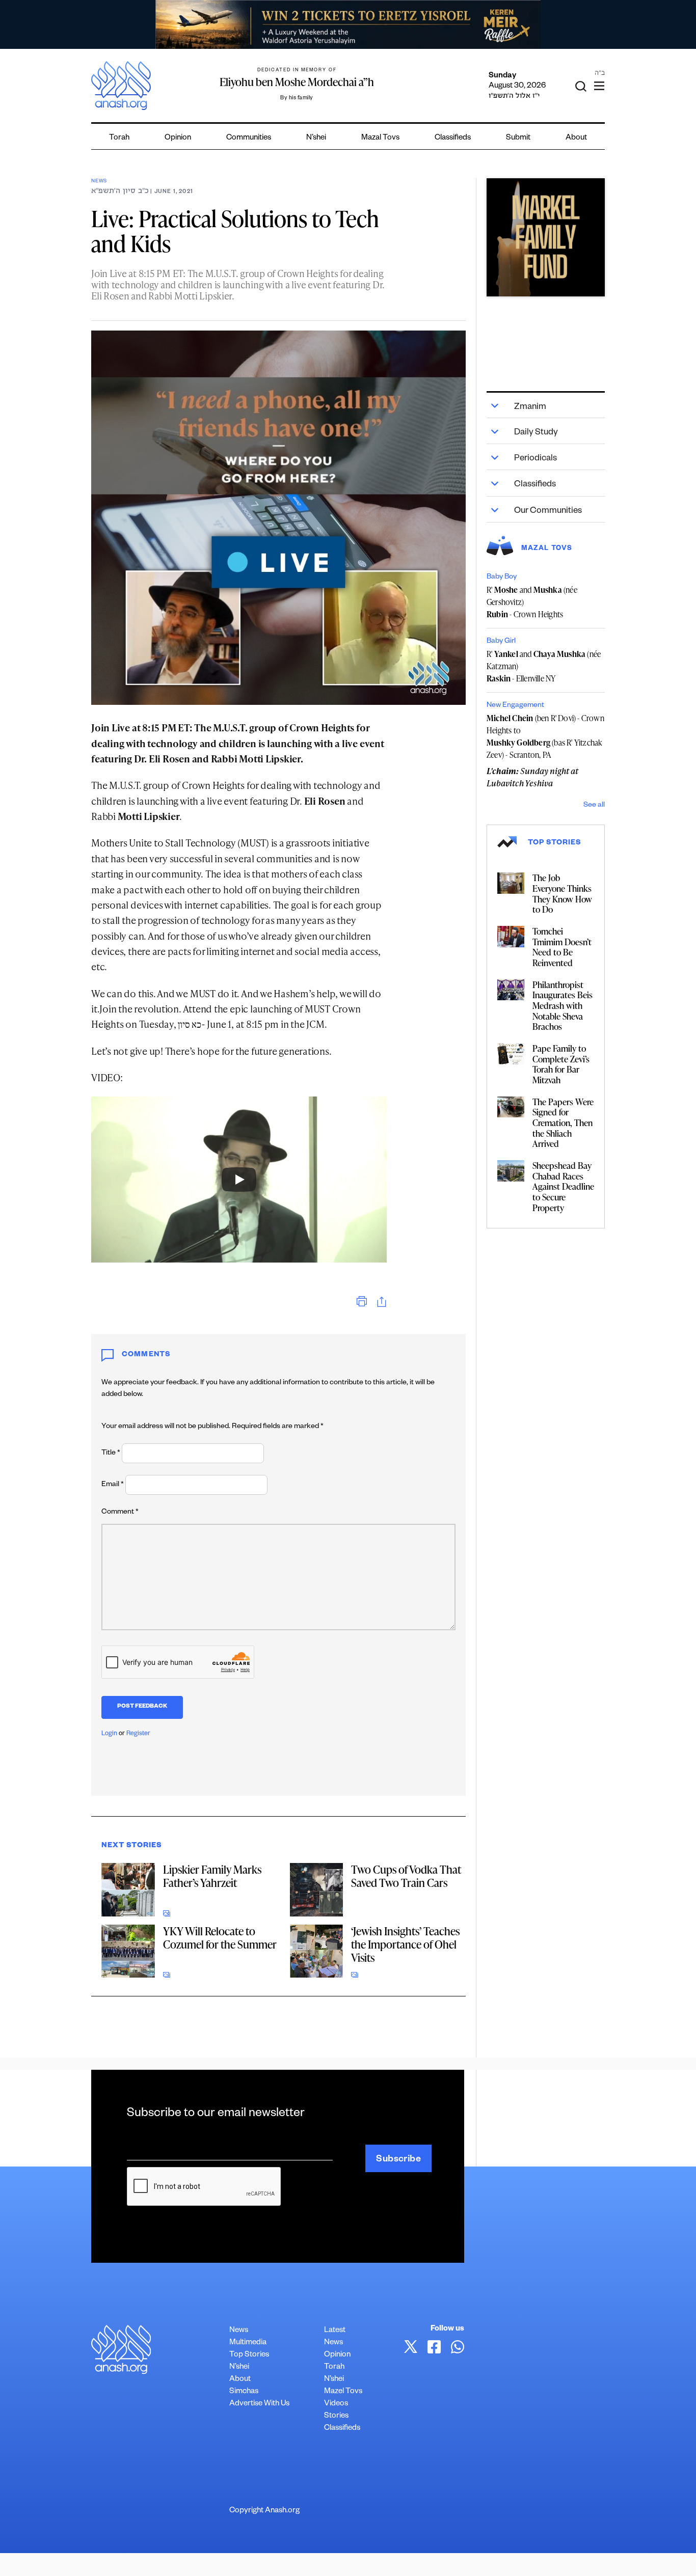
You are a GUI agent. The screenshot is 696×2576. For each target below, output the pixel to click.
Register (138, 1734)
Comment (120, 1513)
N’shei (316, 138)
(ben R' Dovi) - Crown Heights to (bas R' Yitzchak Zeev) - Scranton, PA (545, 736)
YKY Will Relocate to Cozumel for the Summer (220, 1938)
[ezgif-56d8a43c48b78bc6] (546, 237)
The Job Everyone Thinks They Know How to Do (562, 893)
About (576, 138)
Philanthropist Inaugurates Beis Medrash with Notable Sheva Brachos (563, 1006)
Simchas (244, 2392)
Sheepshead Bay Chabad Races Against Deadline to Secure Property (563, 1186)
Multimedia (248, 2343)
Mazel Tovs (343, 2392)
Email (113, 1485)
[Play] (239, 1180)
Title (111, 1454)
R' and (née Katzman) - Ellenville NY (544, 666)
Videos (336, 2404)
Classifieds (453, 138)
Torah (119, 138)
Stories (336, 2416)
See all (594, 806)
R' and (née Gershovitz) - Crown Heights (532, 602)
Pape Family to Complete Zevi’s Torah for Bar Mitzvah (561, 1064)
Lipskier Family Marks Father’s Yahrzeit (212, 1876)
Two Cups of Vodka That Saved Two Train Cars (406, 1876)
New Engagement (515, 706)
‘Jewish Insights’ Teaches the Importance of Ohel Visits (405, 1944)
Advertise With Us (259, 2404)
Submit (518, 138)
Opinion (178, 138)
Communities (249, 138)
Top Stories (249, 2355)
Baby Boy (502, 578)
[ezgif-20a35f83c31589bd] (348, 24)
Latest (335, 2331)
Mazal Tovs (380, 138)
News (99, 182)
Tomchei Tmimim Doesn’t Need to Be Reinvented (562, 947)
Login (109, 1734)
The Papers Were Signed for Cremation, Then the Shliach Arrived (563, 1123)
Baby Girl (501, 642)
